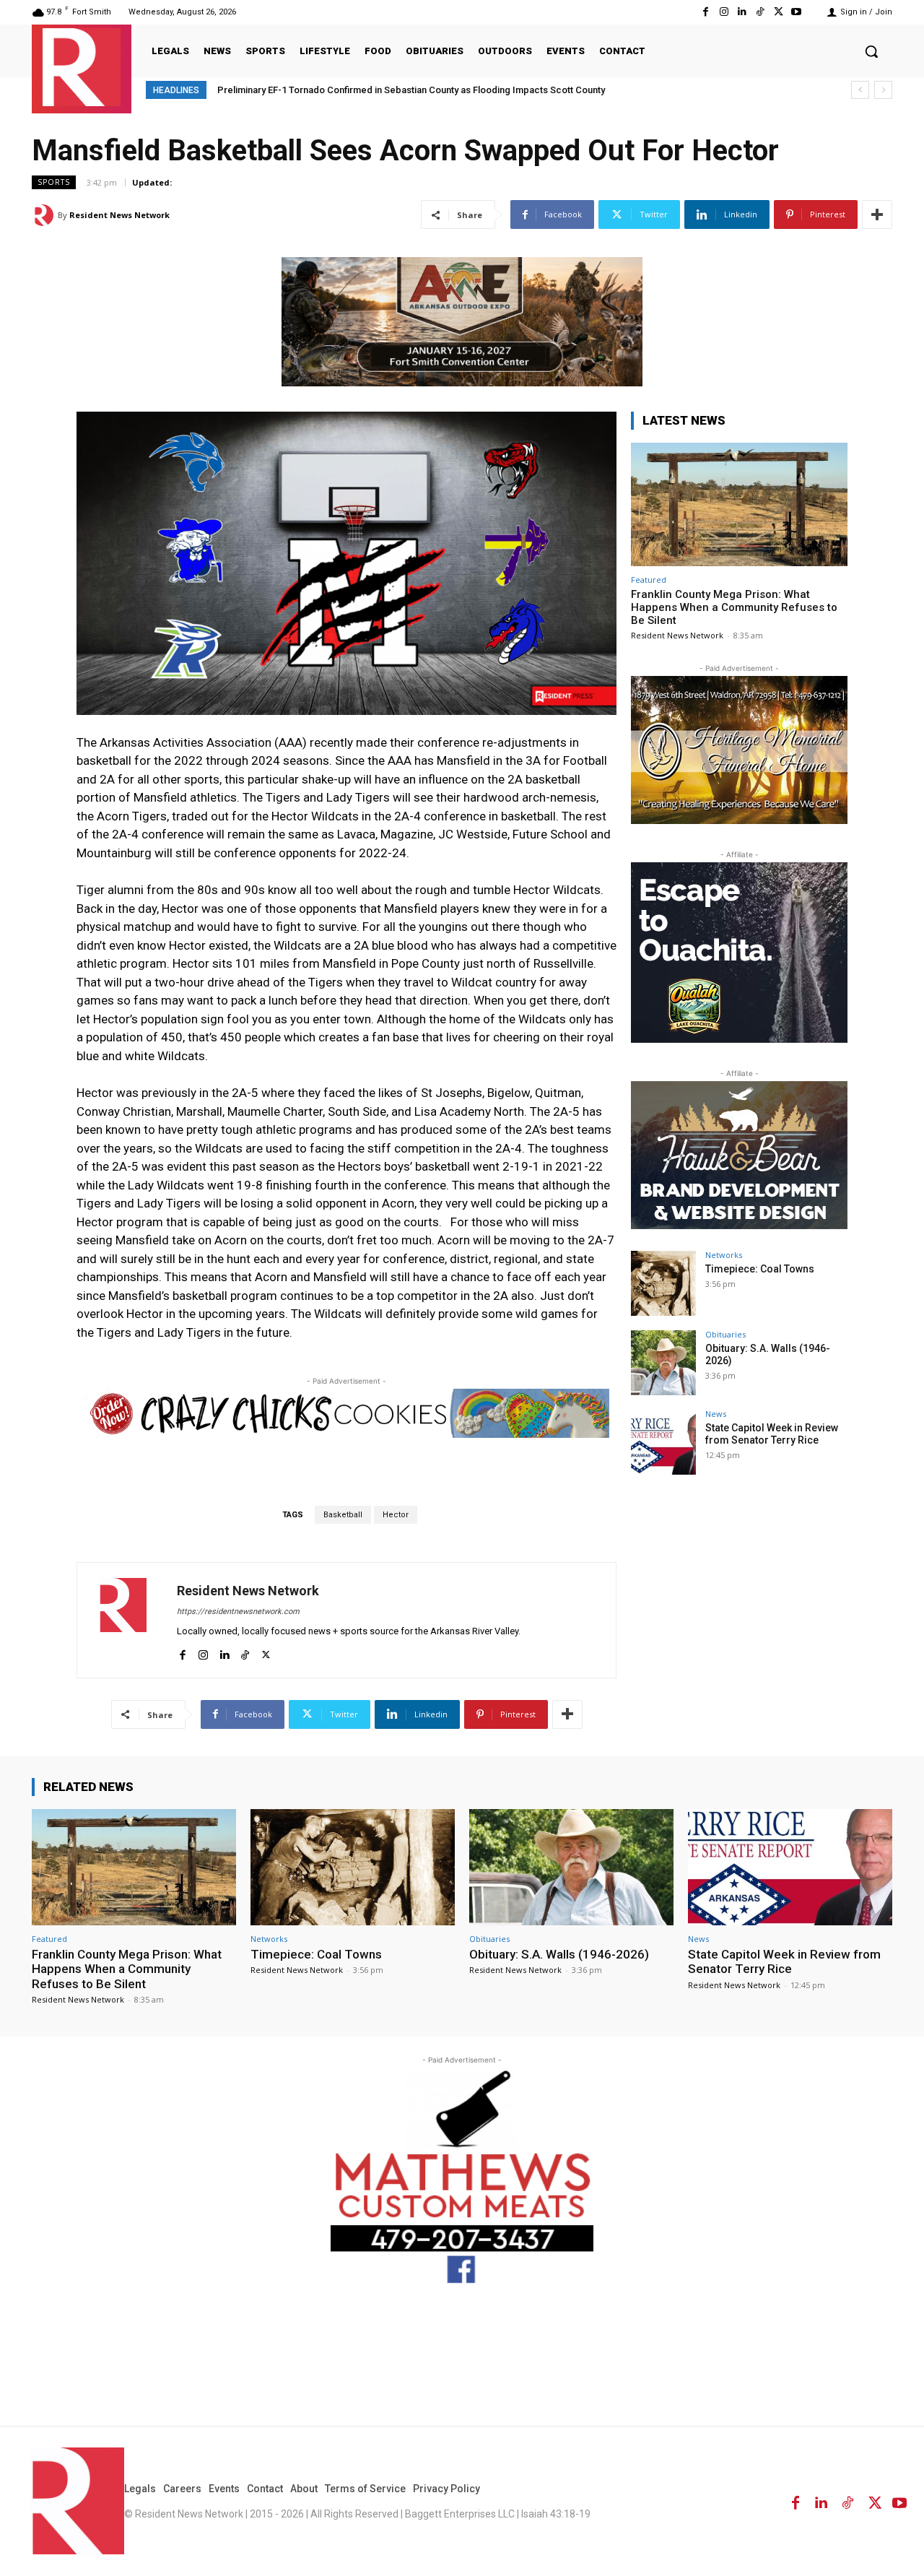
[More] (877, 214)
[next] (883, 90)
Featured (649, 580)
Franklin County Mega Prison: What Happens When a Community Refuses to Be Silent (734, 607)
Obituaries (725, 1334)
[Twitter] (779, 12)
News (716, 1414)
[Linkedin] (742, 12)
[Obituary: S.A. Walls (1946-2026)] (663, 1363)
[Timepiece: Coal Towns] (663, 1283)
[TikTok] (760, 12)
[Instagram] (724, 12)
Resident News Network (119, 215)
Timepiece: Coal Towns (760, 1269)
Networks (724, 1255)
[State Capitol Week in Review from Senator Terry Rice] (663, 1442)
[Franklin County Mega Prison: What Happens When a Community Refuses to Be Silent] (739, 504)
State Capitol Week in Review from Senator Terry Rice (772, 1434)
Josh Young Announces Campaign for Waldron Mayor (337, 90)
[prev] (860, 90)
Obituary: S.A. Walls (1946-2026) (559, 1954)
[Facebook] (706, 12)
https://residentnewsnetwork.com (238, 1612)
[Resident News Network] (82, 67)
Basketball (343, 1515)
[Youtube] (797, 12)
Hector (396, 1515)
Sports (54, 182)
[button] (871, 51)
